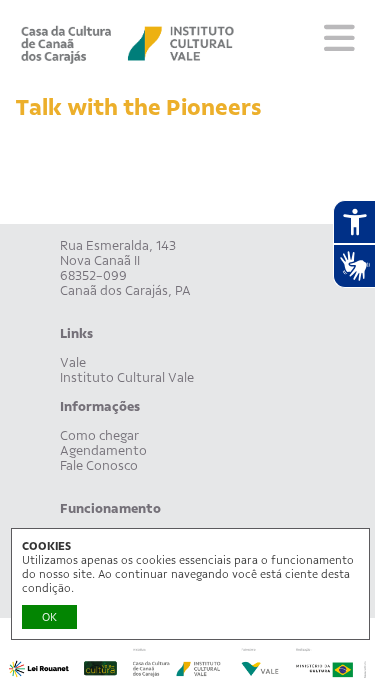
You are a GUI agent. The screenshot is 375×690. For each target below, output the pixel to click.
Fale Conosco (99, 465)
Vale (73, 362)
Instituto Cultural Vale (127, 377)
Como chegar (99, 435)
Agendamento (103, 450)
